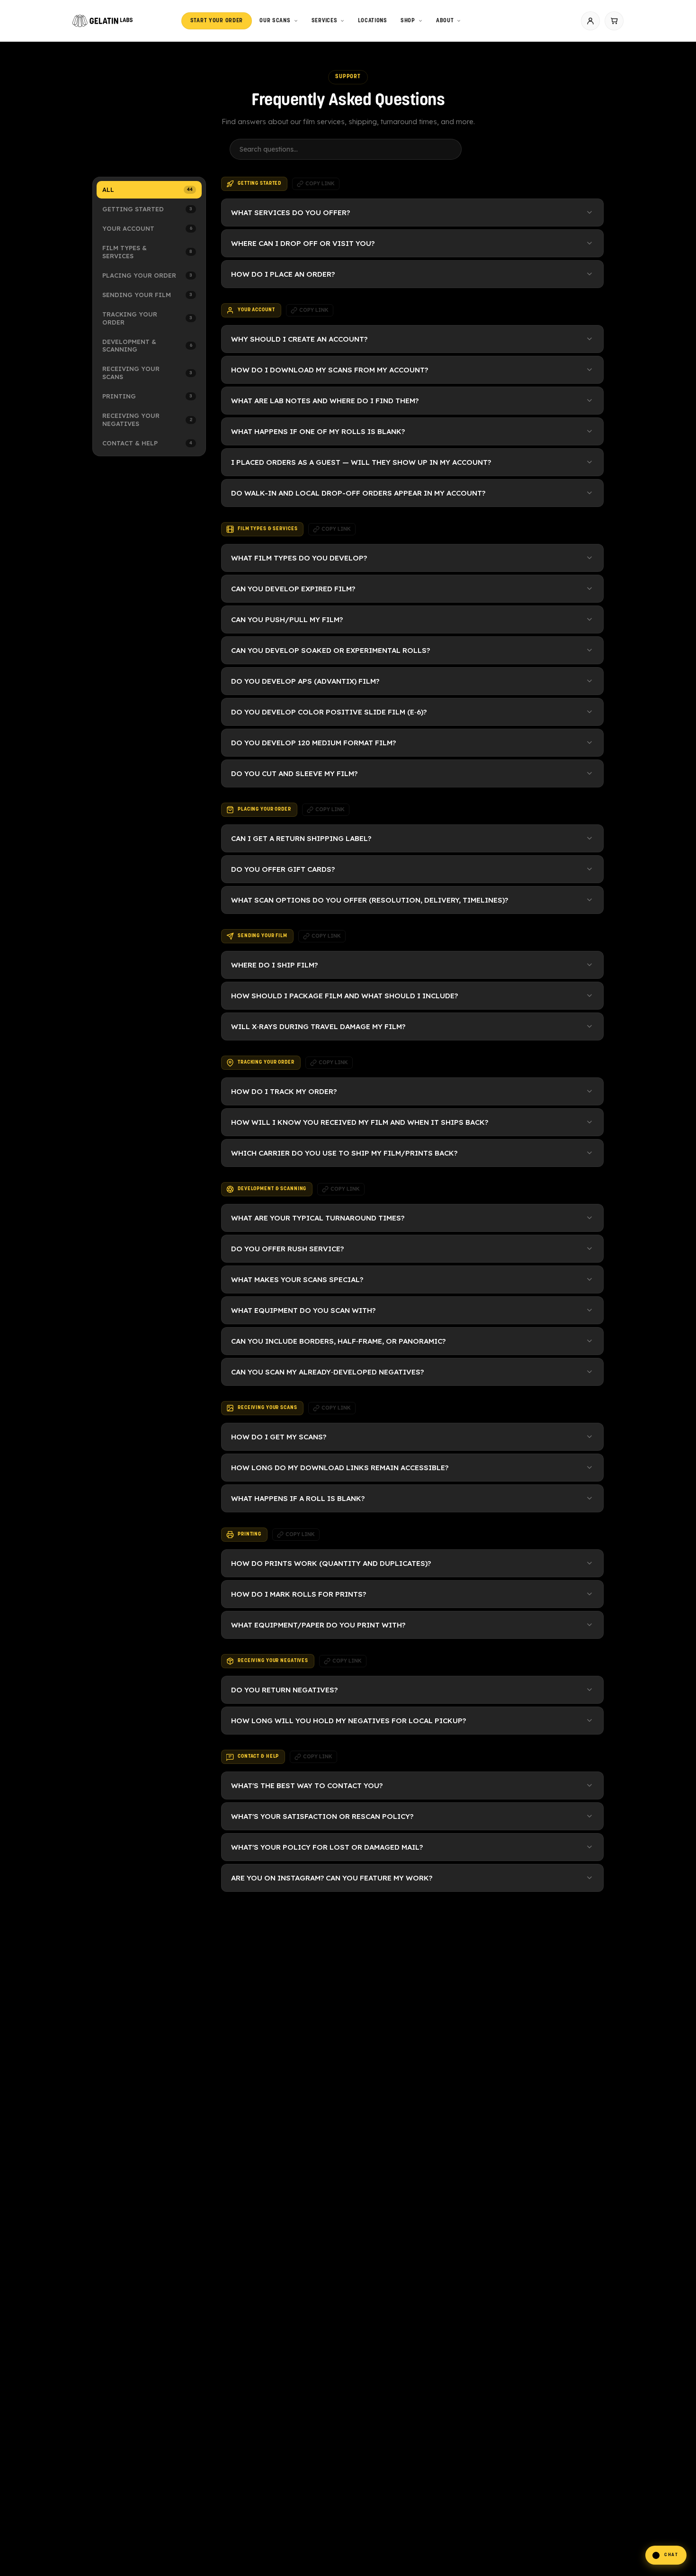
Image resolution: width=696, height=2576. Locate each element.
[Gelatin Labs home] (103, 21)
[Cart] (614, 21)
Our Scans (275, 21)
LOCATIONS (372, 21)
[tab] (149, 190)
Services (325, 21)
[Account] (590, 21)
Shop (408, 21)
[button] (666, 2555)
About (445, 21)
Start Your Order (217, 21)
